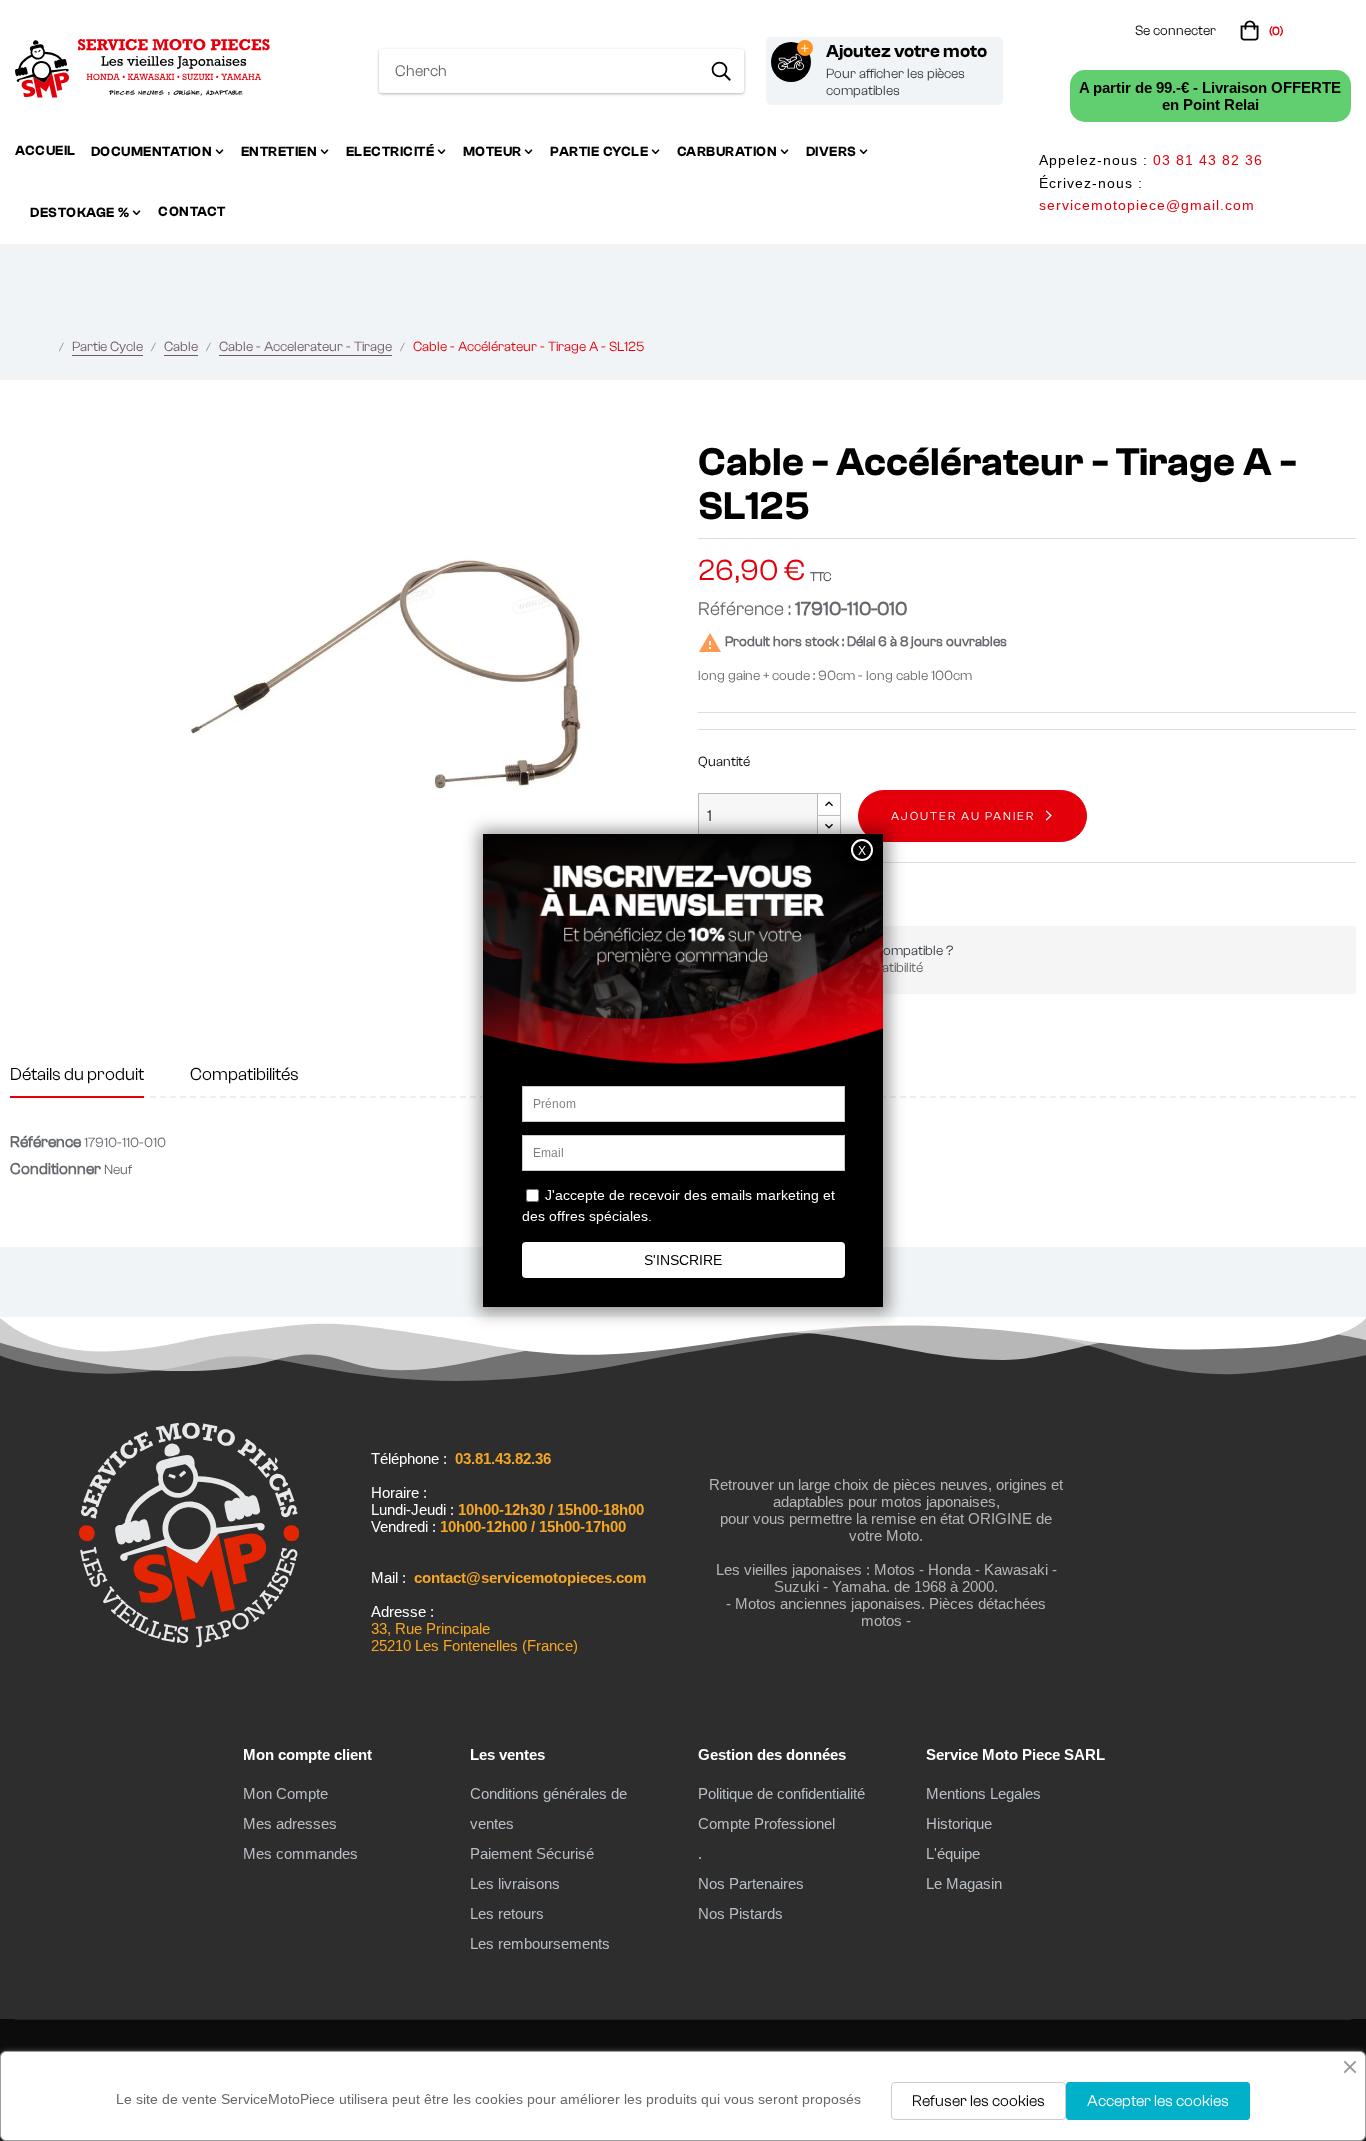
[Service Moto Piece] (189, 1656)
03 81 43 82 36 (1208, 160)
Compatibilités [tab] (244, 1074)
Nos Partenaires (751, 1883)
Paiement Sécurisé (532, 1853)
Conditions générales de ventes (548, 1808)
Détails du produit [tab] (77, 1074)
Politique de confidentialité (781, 1793)
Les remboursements (540, 1943)
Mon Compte (285, 1793)
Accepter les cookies (1158, 2101)
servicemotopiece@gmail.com (1147, 205)
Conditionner (55, 1169)
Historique (959, 1823)
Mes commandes (300, 1853)
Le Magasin (964, 1883)
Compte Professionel (766, 1823)
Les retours (507, 1913)
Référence (45, 1142)
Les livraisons (515, 1883)
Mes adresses (290, 1823)
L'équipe (953, 1853)
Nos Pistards (740, 1913)
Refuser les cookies (978, 2101)
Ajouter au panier (963, 816)
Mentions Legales (983, 1793)
